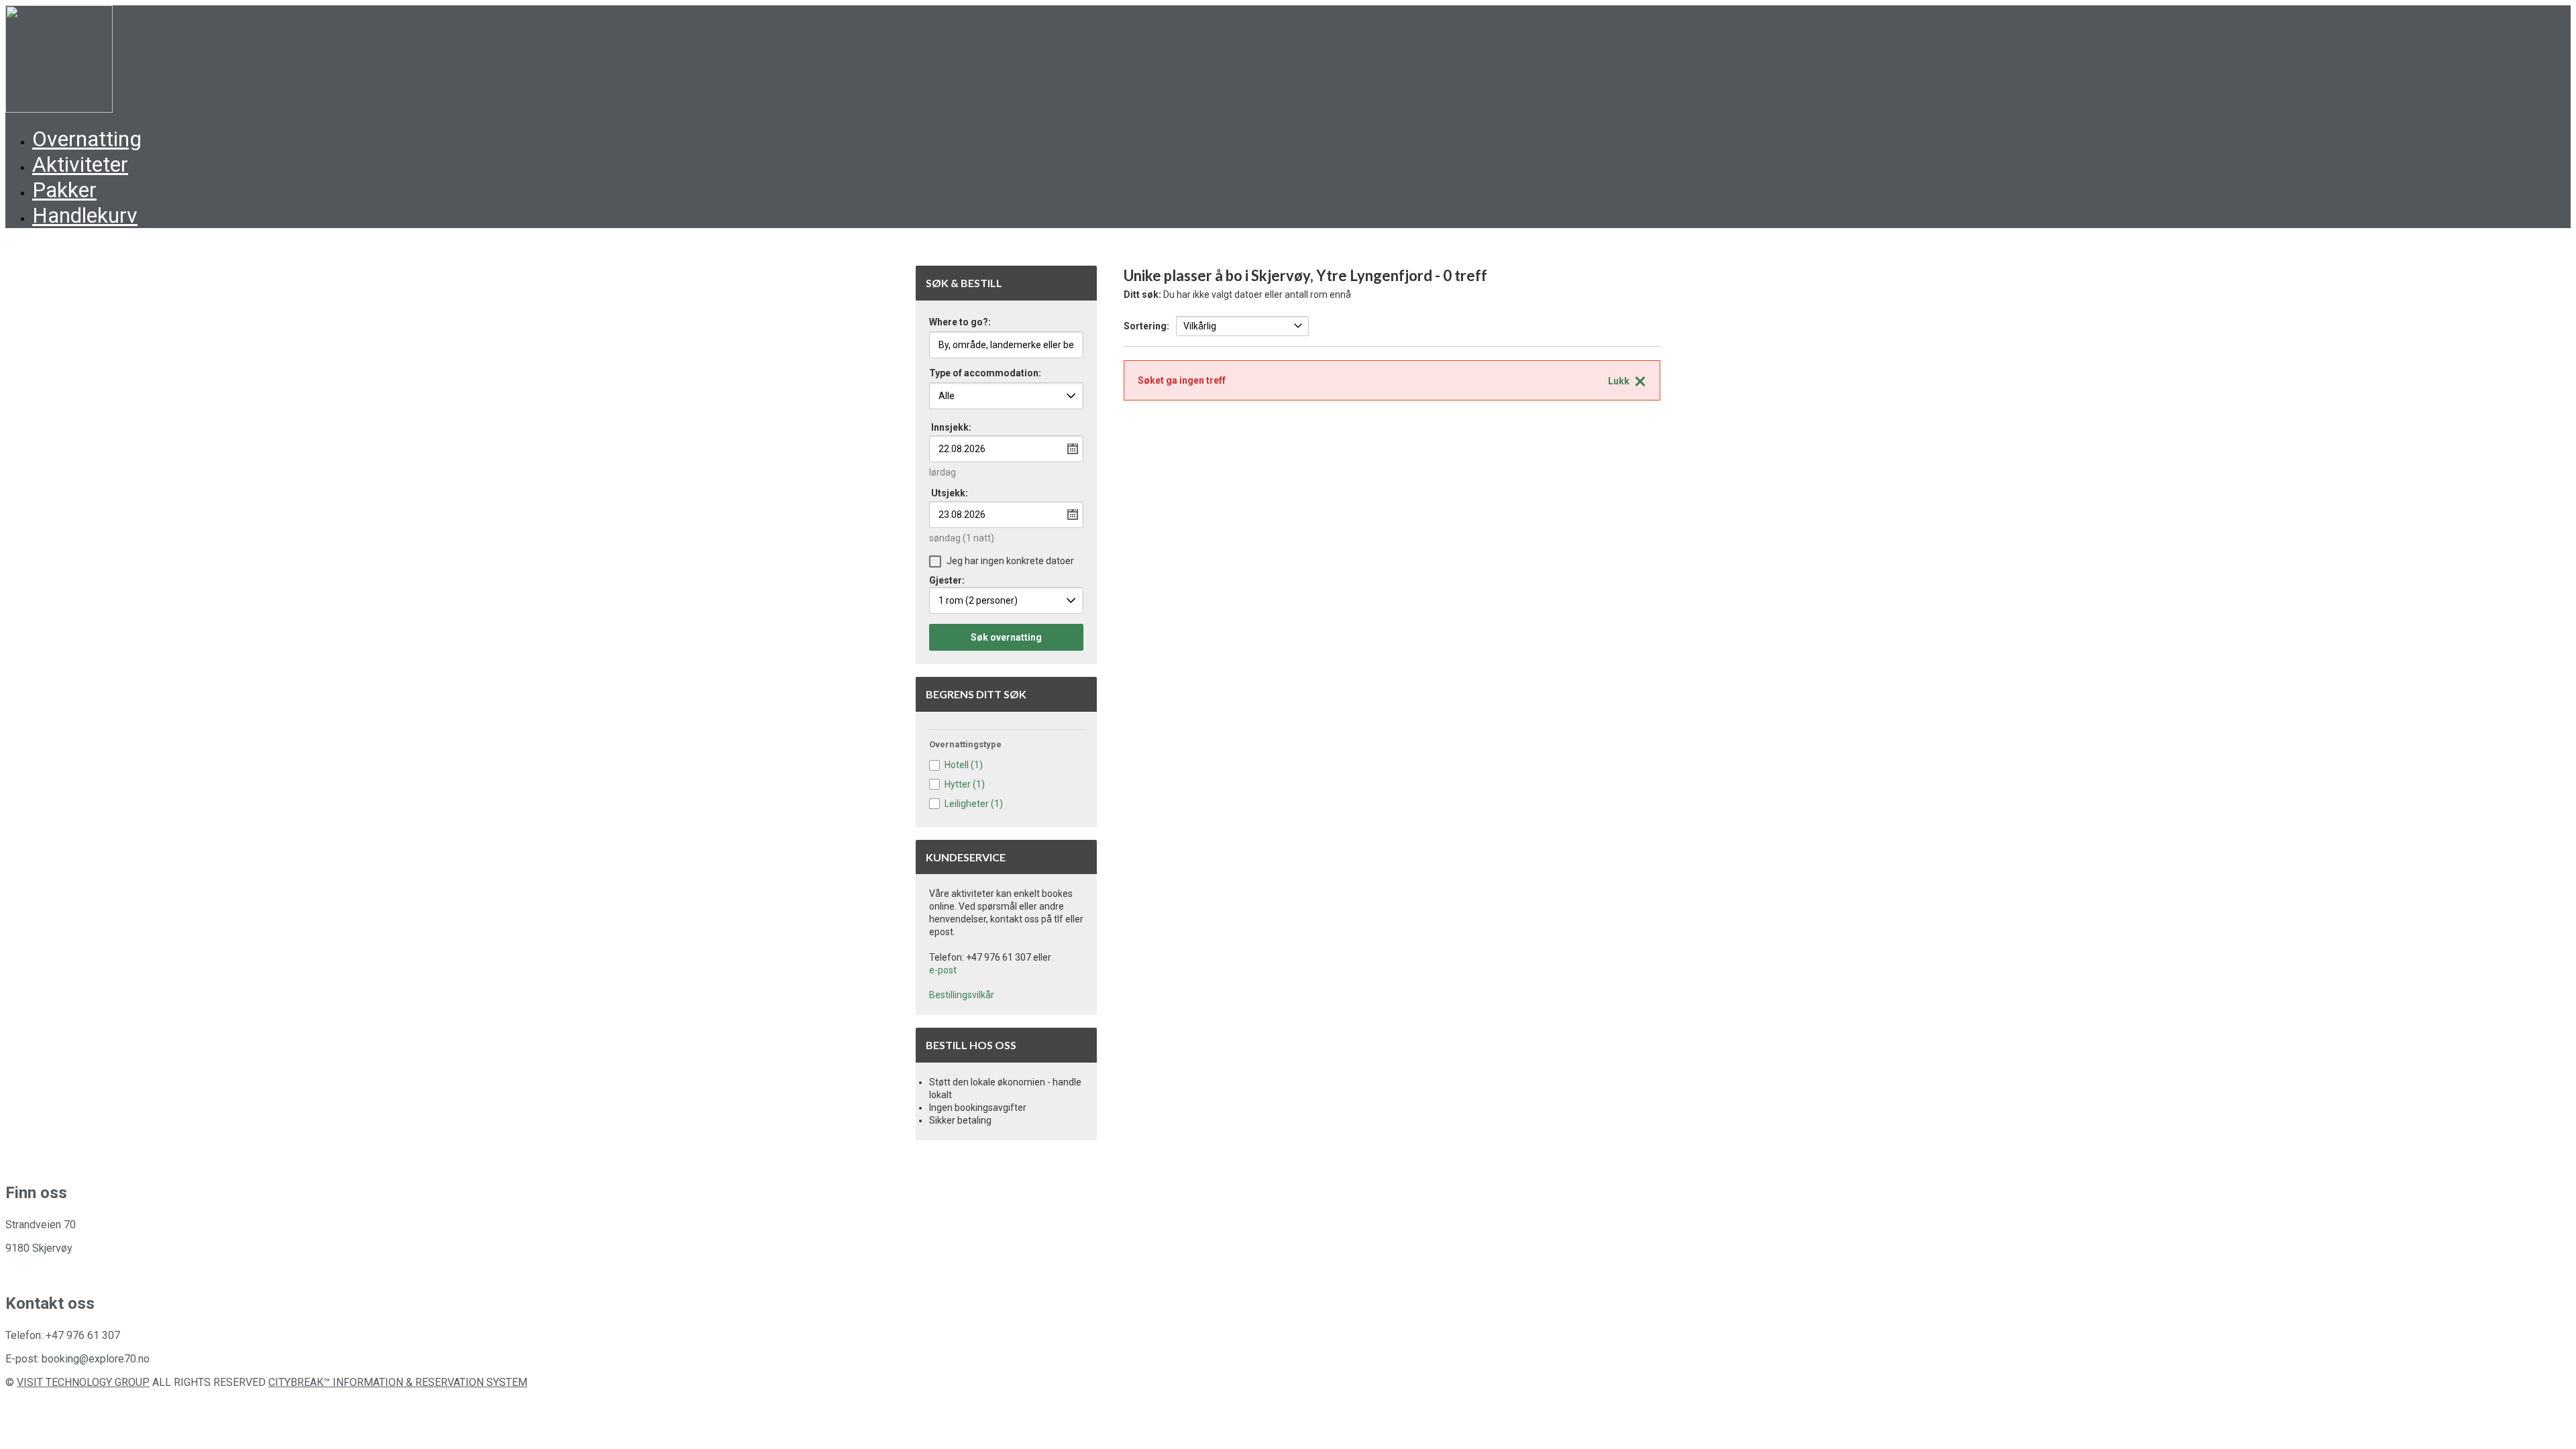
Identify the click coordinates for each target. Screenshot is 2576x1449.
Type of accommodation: (985, 373)
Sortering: (1146, 326)
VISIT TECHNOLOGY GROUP (83, 1382)
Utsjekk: (950, 493)
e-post (943, 970)
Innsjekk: (951, 427)
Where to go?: (960, 322)
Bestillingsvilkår (962, 995)
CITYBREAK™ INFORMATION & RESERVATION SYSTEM (398, 1382)
